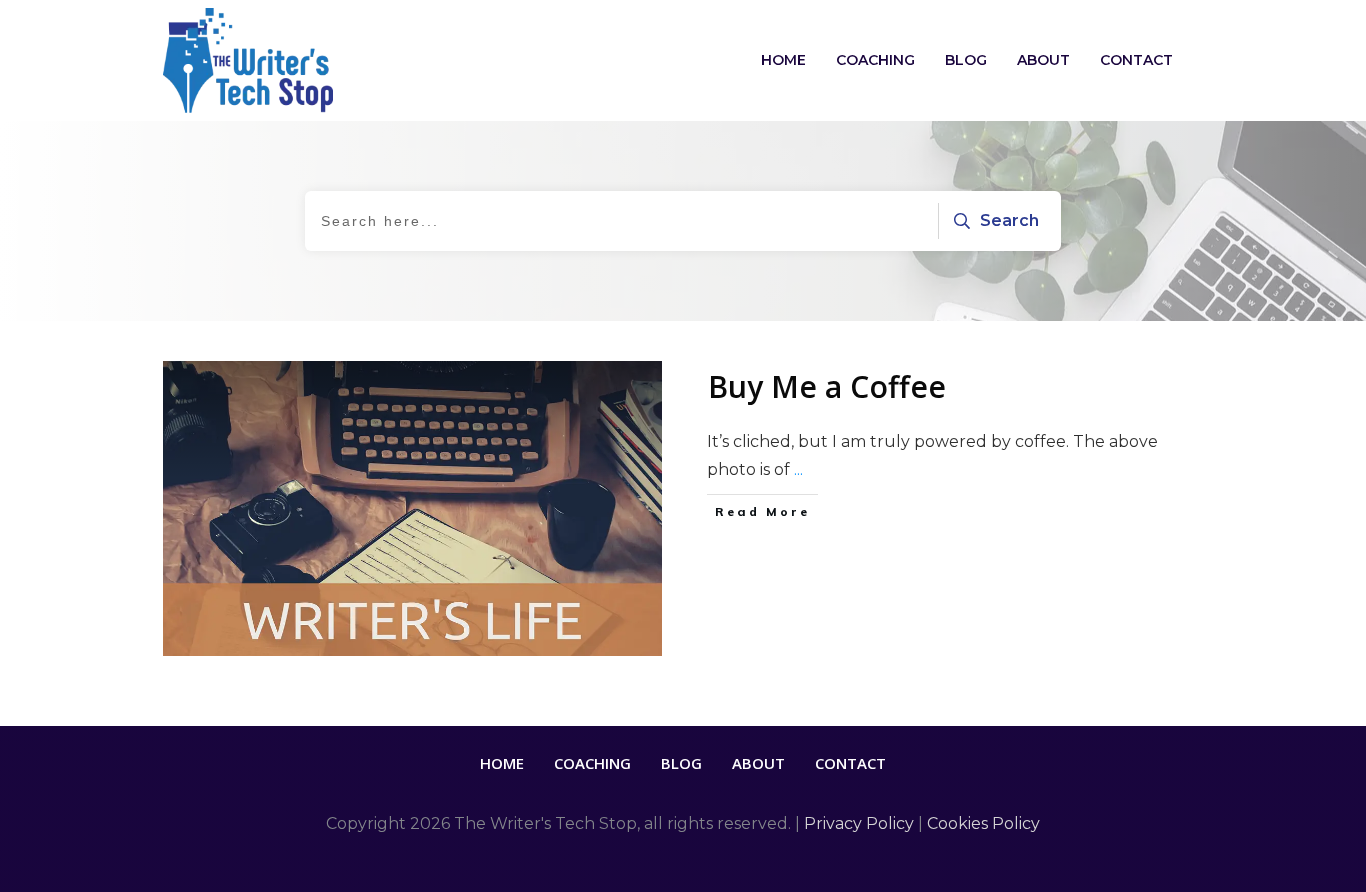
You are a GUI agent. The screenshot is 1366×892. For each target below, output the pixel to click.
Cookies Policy (983, 823)
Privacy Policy (859, 823)
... (798, 469)
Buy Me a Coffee (827, 386)
